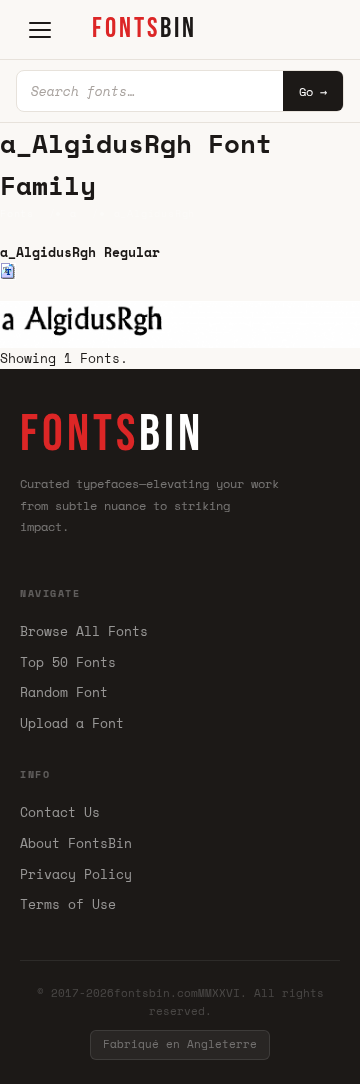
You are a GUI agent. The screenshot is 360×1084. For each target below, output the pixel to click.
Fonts (17, 213)
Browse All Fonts (84, 631)
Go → (313, 91)
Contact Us (60, 812)
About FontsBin (76, 843)
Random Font (64, 692)
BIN (144, 28)
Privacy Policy (76, 874)
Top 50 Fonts (68, 662)
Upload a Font (72, 723)
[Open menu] (40, 30)
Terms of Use (68, 904)
